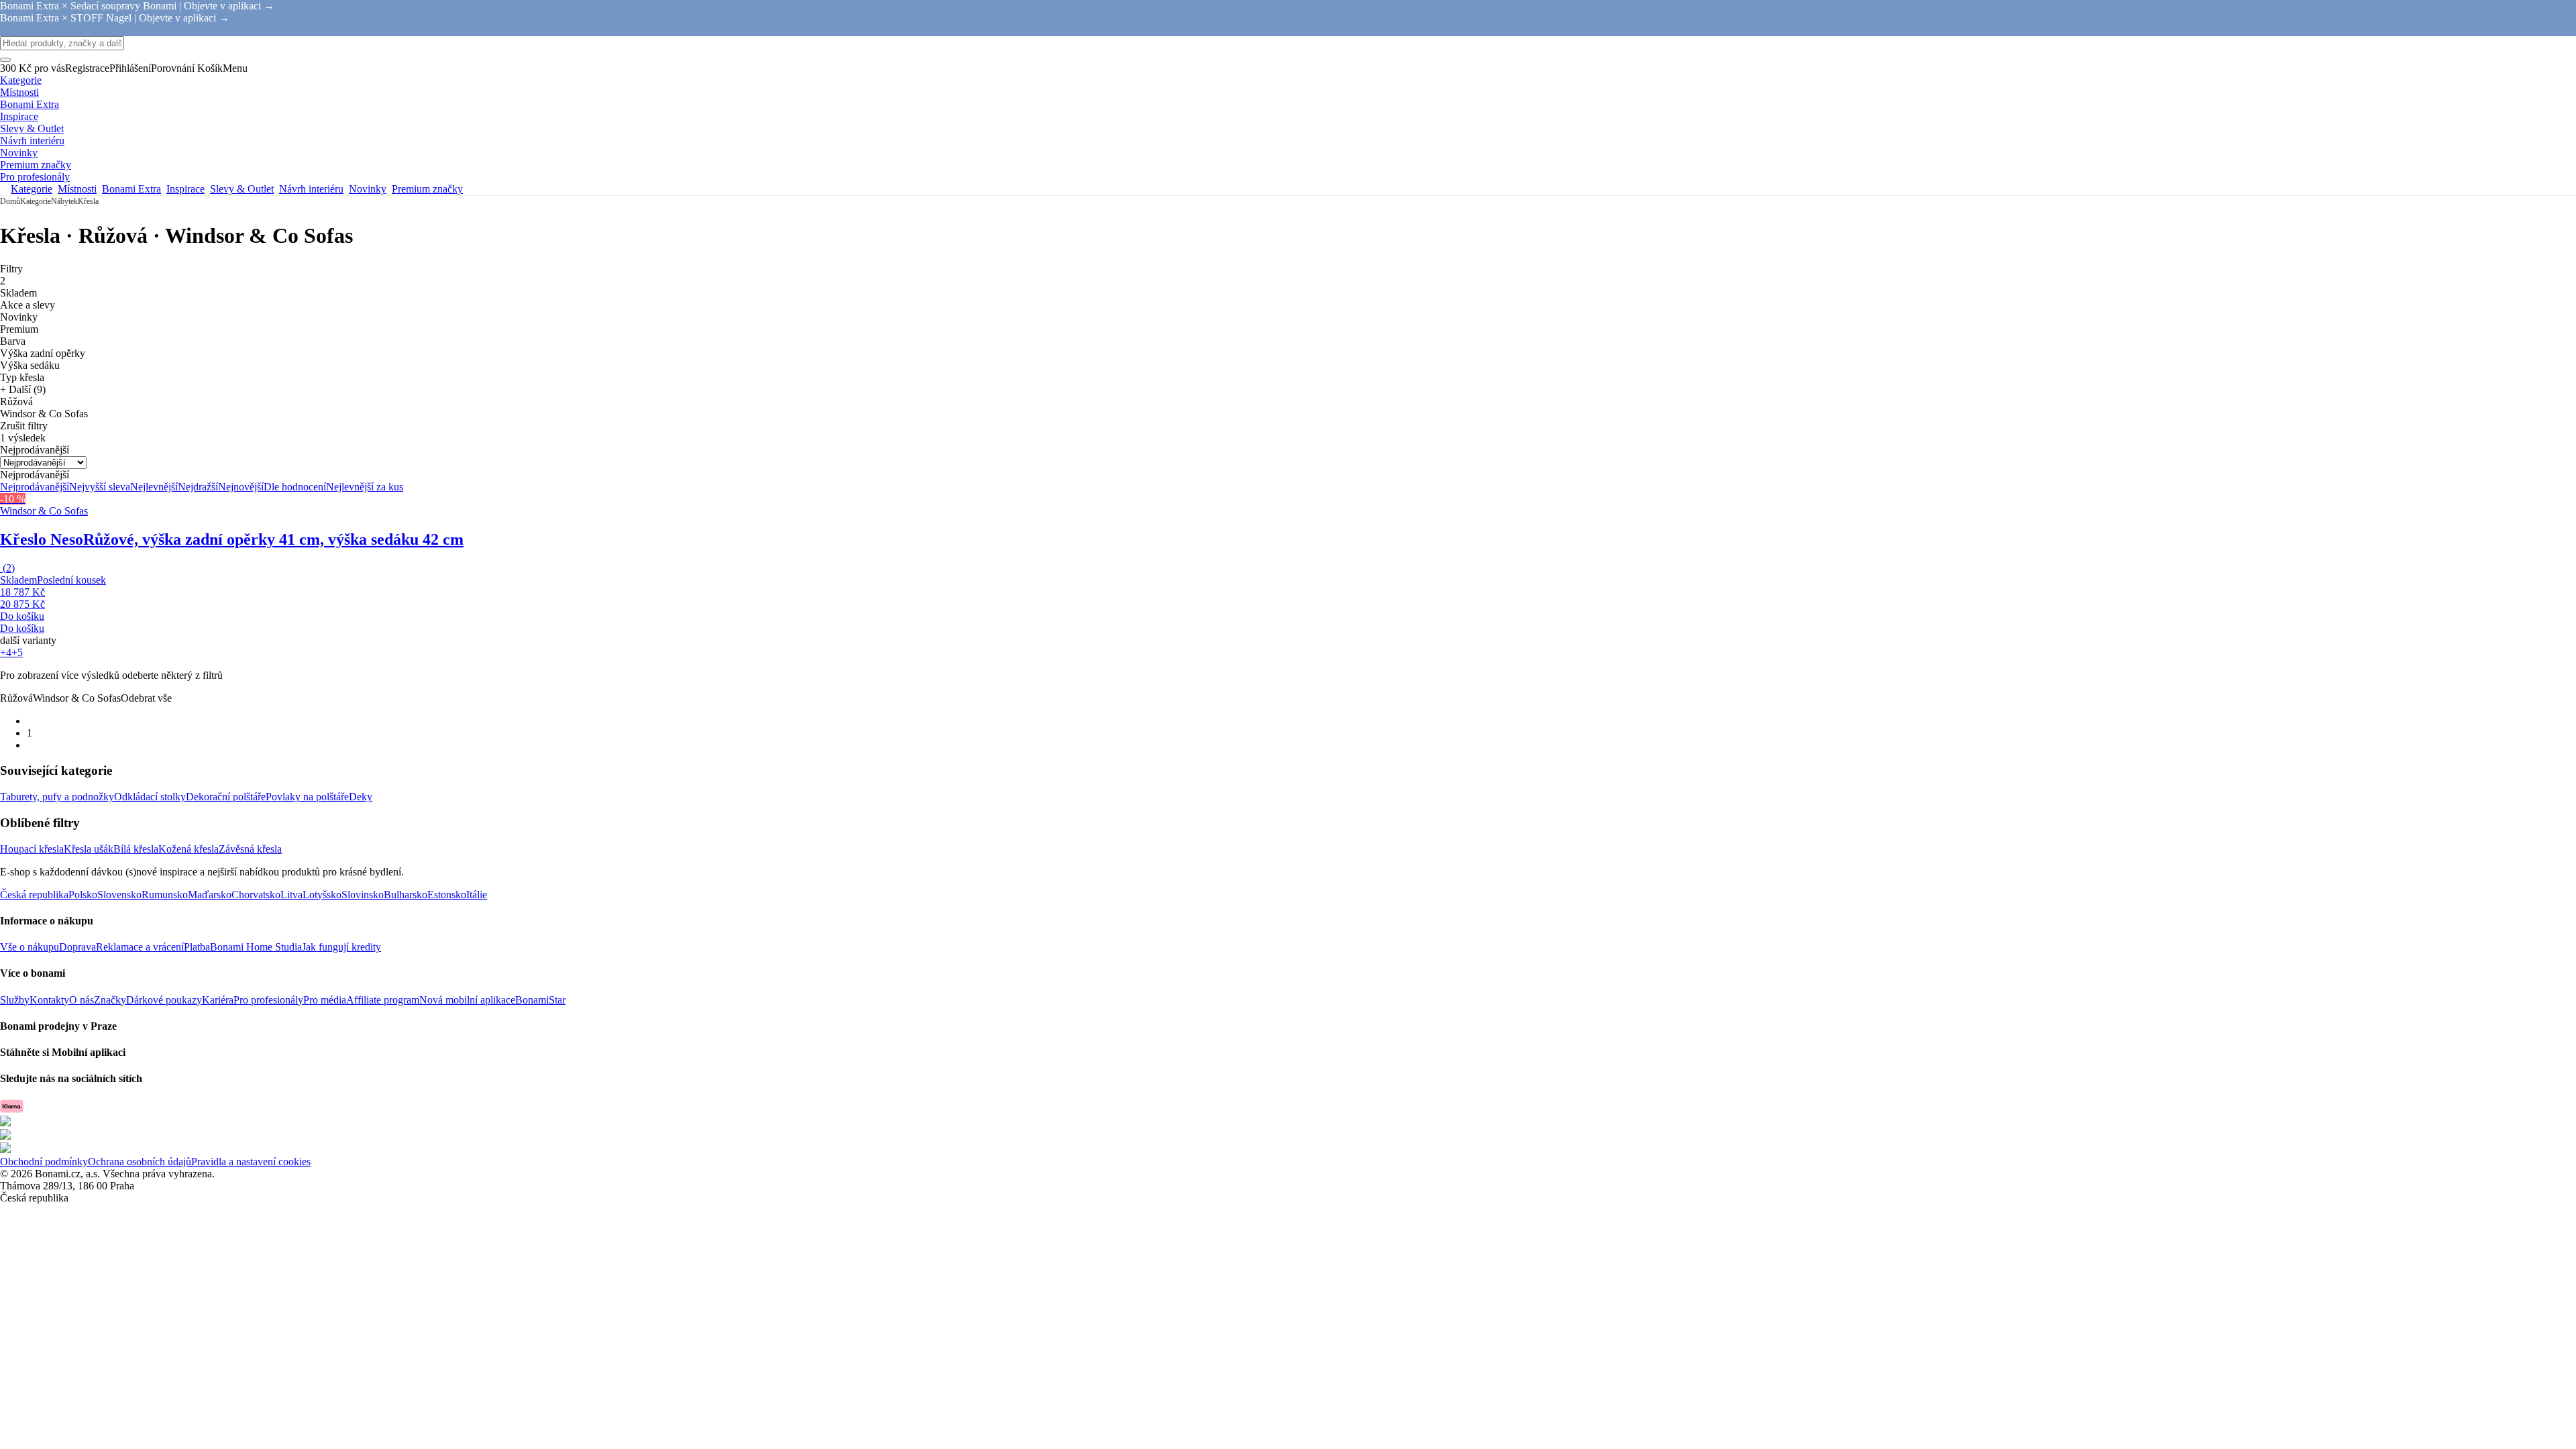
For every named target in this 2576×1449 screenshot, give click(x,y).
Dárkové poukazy (164, 1000)
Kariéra (218, 1000)
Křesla (88, 201)
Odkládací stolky (150, 797)
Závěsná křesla (250, 849)
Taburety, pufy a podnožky (57, 797)
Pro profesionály (268, 1000)
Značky (110, 1000)
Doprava (77, 947)
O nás (82, 1000)
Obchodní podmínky (44, 1162)
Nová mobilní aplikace (467, 1000)
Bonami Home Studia (256, 947)
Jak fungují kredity (341, 947)
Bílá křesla (136, 849)
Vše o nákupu (30, 947)
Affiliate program (383, 1000)
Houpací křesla (32, 849)
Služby (15, 1000)
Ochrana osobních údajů (140, 1162)
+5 (17, 652)
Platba (197, 947)
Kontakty (49, 1000)
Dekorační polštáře (226, 797)
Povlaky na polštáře (307, 797)
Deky (361, 797)
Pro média (325, 1000)
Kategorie (36, 201)
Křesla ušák (89, 849)
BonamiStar (540, 1000)
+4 (6, 652)
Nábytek (64, 201)
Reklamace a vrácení (140, 947)
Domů (10, 201)
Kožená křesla (189, 849)
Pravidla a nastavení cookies (251, 1162)
